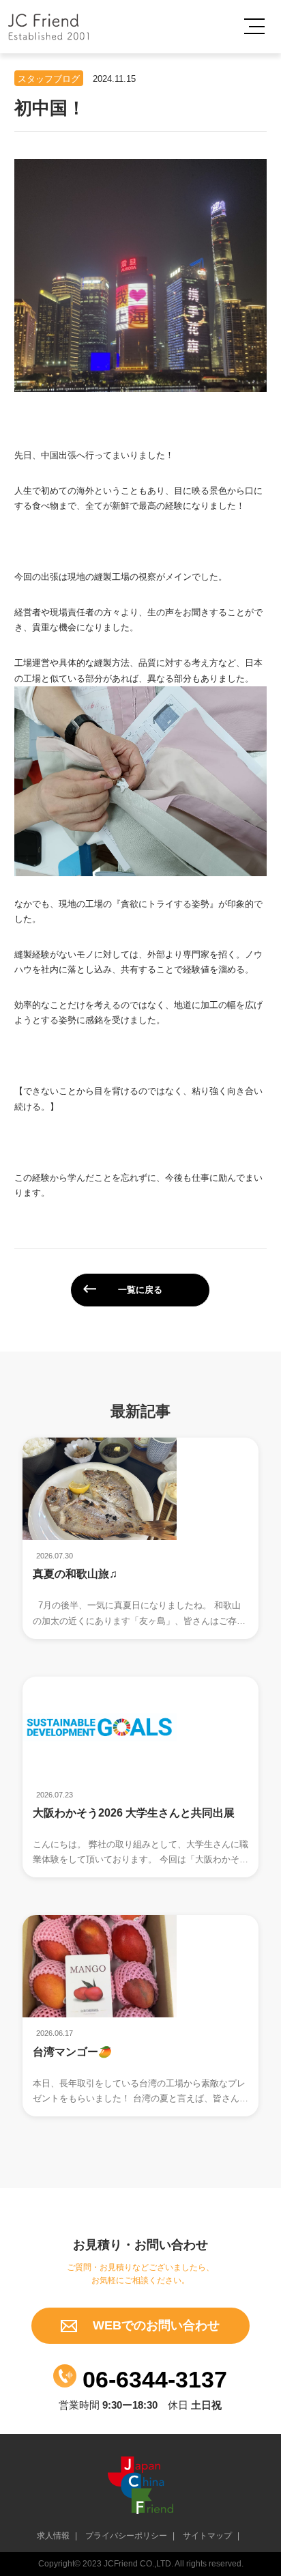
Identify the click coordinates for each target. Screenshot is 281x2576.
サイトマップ (207, 2536)
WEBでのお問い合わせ (154, 2325)
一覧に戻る (140, 1290)
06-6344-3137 (152, 2379)
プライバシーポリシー (126, 2536)
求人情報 (53, 2536)
